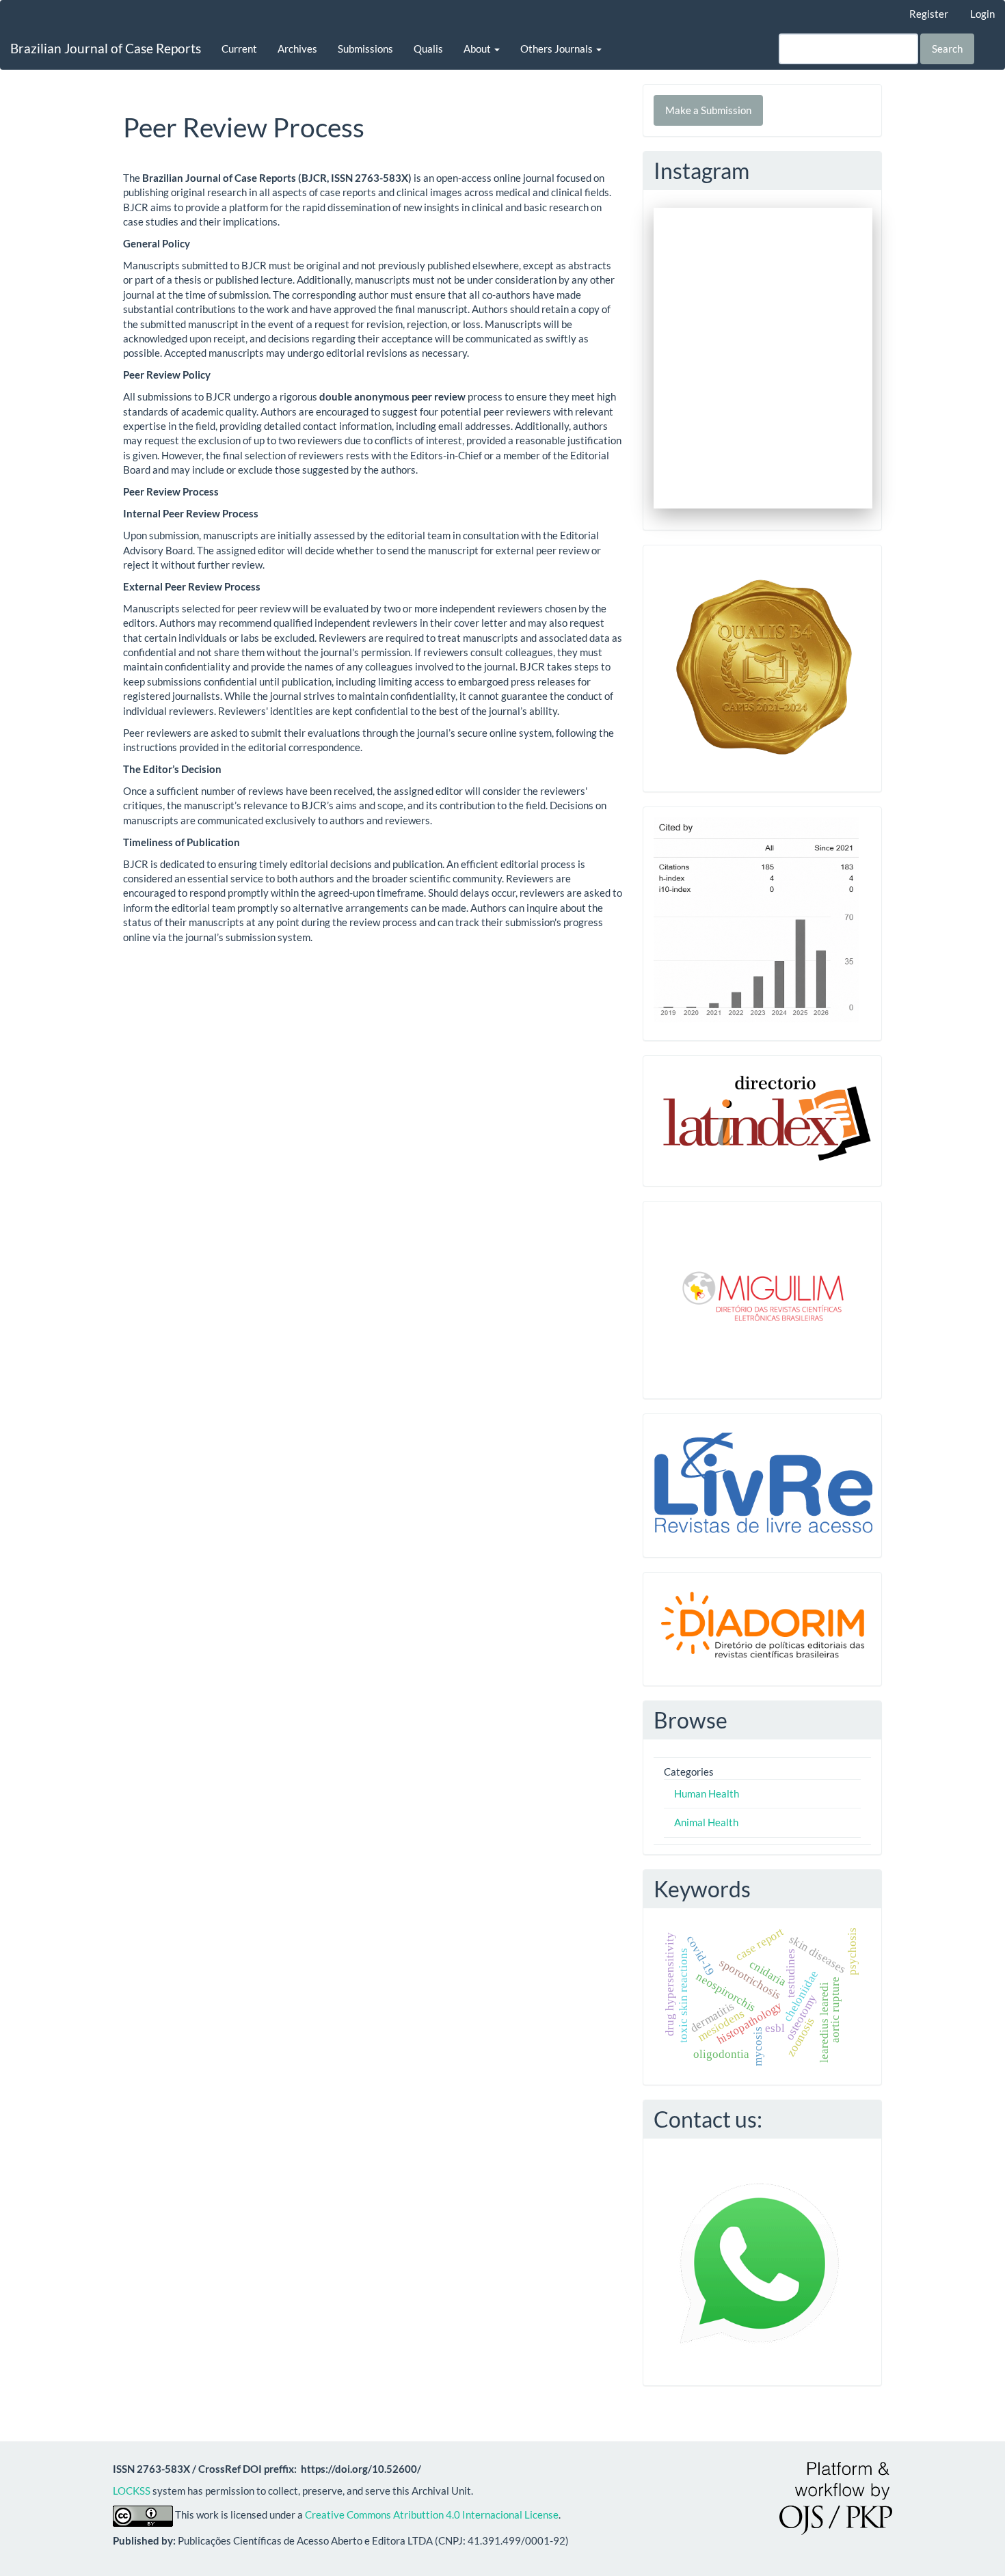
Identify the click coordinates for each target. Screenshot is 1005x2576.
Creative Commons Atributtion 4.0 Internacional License (432, 2514)
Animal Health (706, 1822)
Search (947, 49)
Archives (297, 49)
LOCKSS (132, 2491)
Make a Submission (708, 110)
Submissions (365, 49)
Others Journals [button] (558, 49)
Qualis (428, 49)
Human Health (707, 1793)
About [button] (478, 49)
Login (982, 14)
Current (239, 49)
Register (929, 14)
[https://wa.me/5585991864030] (760, 2260)
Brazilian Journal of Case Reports (106, 48)
